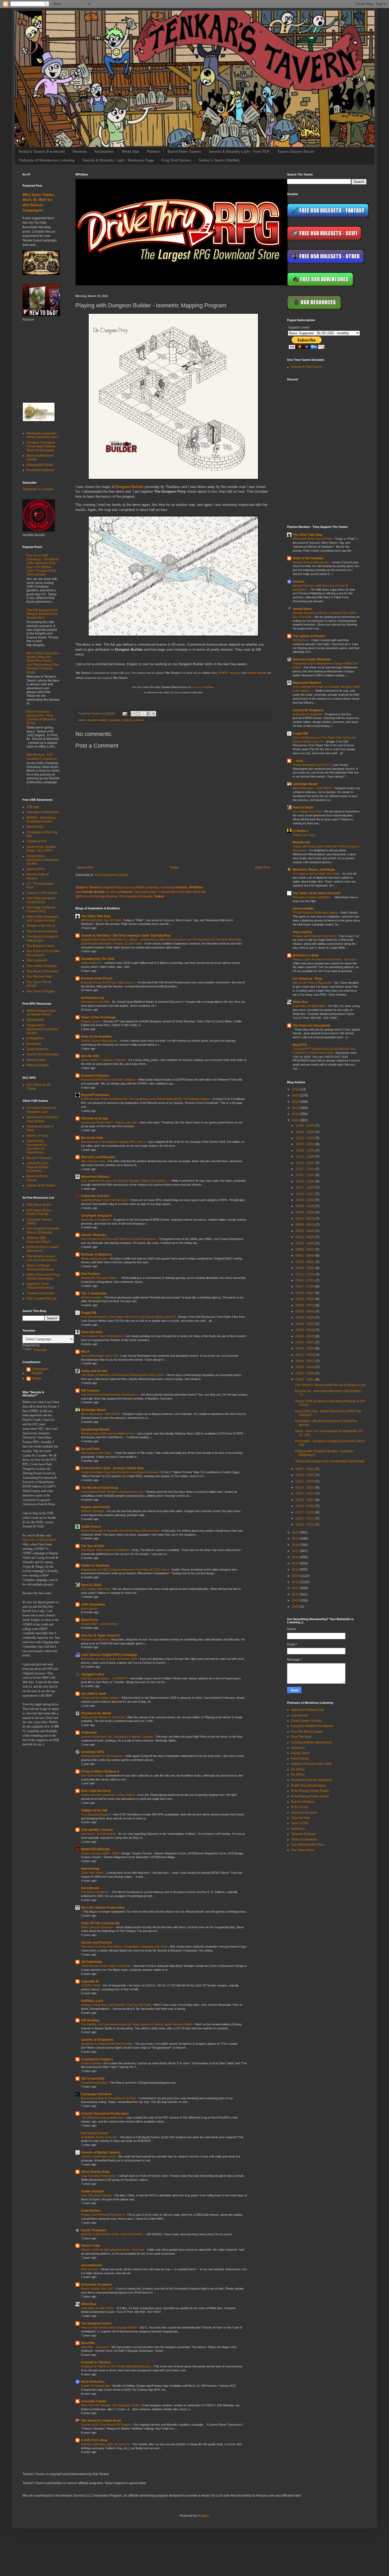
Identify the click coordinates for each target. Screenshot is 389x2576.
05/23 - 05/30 (306, 1318)
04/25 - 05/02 (306, 1342)
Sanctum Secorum (304, 1813)
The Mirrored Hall (39, 977)
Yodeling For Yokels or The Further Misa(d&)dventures (116, 2366)
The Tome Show (303, 1850)
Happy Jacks (300, 1753)
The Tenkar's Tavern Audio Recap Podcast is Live (330, 1385)
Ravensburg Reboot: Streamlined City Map (109, 2098)
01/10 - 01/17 (306, 1518)
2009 (296, 1601)
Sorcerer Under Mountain (312, 659)
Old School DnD (93, 2079)
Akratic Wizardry (94, 1235)
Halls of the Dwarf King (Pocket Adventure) (43, 1276)
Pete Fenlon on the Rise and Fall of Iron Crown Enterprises (119, 1239)
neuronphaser (92, 2265)
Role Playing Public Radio (310, 1791)
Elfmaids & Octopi (94, 1118)
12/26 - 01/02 (306, 1126)
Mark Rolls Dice (93, 2382)
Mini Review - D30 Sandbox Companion (42, 757)
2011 (296, 1588)
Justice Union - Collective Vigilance (104, 1060)
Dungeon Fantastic (95, 1076)
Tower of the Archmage (98, 1017)
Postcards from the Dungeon (312, 1780)
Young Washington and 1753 (100, 1356)
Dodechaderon (37, 1049)
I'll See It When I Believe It (100, 1772)
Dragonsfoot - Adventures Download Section (42, 860)
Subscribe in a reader (38, 489)
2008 (296, 1607)
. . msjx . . (300, 761)
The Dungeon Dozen (96, 2323)
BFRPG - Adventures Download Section (41, 820)
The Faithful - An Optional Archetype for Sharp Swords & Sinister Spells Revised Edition (137, 2024)
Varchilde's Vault (93, 1694)
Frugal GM (89, 1313)
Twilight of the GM (94, 1810)
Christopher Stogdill (40, 1371)
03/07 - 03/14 (306, 1469)
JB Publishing (91, 1962)
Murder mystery (92, 1297)
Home (174, 867)
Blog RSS (300, 1045)
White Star (130, 151)
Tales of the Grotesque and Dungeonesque (43, 919)
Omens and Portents (96, 1943)
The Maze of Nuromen (42, 971)
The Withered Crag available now (103, 2118)
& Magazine (35, 1038)
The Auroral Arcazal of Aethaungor (42, 938)
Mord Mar (88, 2343)
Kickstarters (104, 151)
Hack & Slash (91, 1585)
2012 (296, 1582)
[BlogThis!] (138, 714)
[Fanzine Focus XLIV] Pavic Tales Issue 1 (108, 982)
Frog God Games (176, 160)
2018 (296, 1545)
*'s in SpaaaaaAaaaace (96, 1814)
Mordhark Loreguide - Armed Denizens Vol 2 (42, 435)
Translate (40, 1350)
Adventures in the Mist (96, 1002)
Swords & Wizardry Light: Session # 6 (106, 2444)
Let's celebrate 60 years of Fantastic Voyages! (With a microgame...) (125, 1181)
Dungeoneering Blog (94, 2083)
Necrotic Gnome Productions (103, 1908)
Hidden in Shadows (95, 1566)
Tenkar (37, 1378)
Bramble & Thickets (96, 2362)
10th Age (33, 807)
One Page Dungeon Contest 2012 (41, 909)
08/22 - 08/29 (306, 1237)
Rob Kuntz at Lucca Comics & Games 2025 (109, 1659)
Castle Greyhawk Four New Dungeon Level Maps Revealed (120, 1472)
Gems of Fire (36, 869)
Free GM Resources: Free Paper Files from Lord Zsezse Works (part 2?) (129, 1317)
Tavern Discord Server (296, 151)
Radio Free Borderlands (308, 1786)
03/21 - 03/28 (306, 1373)
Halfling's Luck (92, 2001)
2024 (296, 1102)
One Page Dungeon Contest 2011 (41, 900)
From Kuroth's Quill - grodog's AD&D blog (112, 1468)
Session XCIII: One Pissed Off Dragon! (106, 2425)
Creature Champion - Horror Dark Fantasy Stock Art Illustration (42, 446)
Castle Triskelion (94, 2230)
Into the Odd (90, 1056)
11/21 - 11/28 (306, 1157)
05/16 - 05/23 (306, 1324)
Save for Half (300, 1818)
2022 (296, 1114)
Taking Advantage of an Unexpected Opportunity (330, 1461)
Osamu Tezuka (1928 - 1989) (100, 1853)
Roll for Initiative (303, 1802)
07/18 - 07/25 (306, 1268)
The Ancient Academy (42, 931)
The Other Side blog (96, 916)
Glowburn (298, 1748)
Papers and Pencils (96, 1507)
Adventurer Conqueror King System (43, 1119)
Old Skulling (90, 2020)
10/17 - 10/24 (306, 1188)
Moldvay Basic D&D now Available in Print (108, 1433)
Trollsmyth (89, 1733)
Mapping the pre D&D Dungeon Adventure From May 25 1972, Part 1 (125, 1570)
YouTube (208, 687)
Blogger (203, 2516)
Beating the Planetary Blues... (100, 1278)
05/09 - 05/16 (306, 1330)
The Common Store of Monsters (102, 1336)
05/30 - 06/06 (306, 1311)
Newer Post (85, 867)
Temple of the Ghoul (41, 926)
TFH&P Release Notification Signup (316, 912)
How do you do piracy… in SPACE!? (105, 1678)
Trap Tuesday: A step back (99, 2176)
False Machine (92, 1332)
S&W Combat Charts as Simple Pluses (41, 1013)
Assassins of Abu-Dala (43, 812)
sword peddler (303, 909)
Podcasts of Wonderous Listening (47, 160)
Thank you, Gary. (304, 835)
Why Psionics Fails (94, 1161)
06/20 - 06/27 (306, 1293)
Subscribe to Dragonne (96, 1220)
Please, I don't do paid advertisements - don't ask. (113, 2250)
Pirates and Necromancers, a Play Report (108, 1795)
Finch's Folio (90, 2246)
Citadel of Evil (36, 841)
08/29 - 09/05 (306, 1231)
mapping (115, 720)
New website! (90, 2269)
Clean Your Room (93, 1873)
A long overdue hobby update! (100, 1698)
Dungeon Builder (130, 487)
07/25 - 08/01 (306, 1262)
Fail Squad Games (95, 2133)
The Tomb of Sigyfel (41, 991)
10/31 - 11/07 (306, 1175)
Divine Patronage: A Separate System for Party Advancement (120, 1531)
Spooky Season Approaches (100, 1041)
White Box (89, 2304)
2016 (296, 1557)
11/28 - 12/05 (306, 1150)
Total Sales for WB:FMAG (98, 2308)
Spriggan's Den (92, 1674)
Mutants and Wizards (95, 1639)
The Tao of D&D (93, 1546)
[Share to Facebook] (148, 714)
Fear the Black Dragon (307, 1732)
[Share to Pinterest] (153, 714)
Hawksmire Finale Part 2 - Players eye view (109, 1122)
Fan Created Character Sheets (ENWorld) (43, 1230)
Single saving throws (95, 1258)
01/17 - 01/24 (306, 1512)
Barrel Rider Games (184, 151)
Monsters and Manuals (98, 1157)
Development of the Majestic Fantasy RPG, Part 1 (113, 1142)
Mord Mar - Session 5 (95, 2347)
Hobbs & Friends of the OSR (311, 1764)
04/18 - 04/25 (306, 1348)
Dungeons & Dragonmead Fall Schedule (107, 2044)
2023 (296, 1108)
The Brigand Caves (40, 946)
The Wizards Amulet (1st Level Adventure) (42, 1258)
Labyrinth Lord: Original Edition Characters (38, 1167)
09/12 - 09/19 (306, 1219)
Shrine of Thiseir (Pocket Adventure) (40, 1267)
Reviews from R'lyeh (97, 978)
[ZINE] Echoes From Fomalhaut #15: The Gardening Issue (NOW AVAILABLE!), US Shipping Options (146, 1099)
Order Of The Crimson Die (100, 1923)
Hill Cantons (90, 1391)
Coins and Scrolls (94, 1371)
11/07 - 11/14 (306, 1169)
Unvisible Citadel (94, 2401)
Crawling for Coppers (97, 2059)
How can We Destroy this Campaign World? (110, 2327)
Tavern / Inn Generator (42, 1054)
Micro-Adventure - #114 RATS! (101, 1414)
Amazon (235, 673)
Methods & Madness (96, 1255)
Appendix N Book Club (307, 1710)
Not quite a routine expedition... (313, 897)
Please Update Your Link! (98, 2289)
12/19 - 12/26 (306, 1132)
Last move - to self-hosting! (99, 1834)
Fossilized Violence (40, 470)
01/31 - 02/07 (306, 1500)
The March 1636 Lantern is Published (105, 1550)
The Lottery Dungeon (42, 966)
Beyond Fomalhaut (95, 1095)
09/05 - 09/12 (306, 1225)
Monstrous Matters (95, 1177)
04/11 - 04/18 (306, 1355)
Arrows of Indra (37, 1136)
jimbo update (89, 1608)
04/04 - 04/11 (306, 1361)
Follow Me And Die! (95, 1196)
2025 (296, 1095)
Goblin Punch (91, 1527)
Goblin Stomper (93, 2191)
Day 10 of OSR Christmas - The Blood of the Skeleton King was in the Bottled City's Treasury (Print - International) (42, 565)
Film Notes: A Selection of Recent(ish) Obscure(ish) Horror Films (123, 1375)
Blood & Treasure (39, 1158)
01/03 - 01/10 (306, 1525)
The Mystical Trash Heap (99, 1488)
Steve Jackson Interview (97, 1927)
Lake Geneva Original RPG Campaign (109, 1655)
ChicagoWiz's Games (97, 1830)
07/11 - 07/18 (306, 1274)
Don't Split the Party (96, 1791)
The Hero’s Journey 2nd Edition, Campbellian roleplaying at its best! (125, 1946)
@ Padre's (300, 831)
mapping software (133, 720)
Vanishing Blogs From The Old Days (105, 1200)
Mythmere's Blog (306, 955)
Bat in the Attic (92, 1138)
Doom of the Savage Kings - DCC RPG (41, 849)
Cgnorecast (299, 1715)
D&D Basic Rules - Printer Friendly (40, 1212)
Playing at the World (96, 1713)
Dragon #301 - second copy (99, 1624)
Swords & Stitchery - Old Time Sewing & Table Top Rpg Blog (126, 936)
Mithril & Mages (38, 1065)
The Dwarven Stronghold (311, 1026)
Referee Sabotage (93, 1511)
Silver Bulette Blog (95, 2172)
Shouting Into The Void (98, 959)
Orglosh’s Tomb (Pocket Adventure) (40, 1286)
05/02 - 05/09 (306, 1336)
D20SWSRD (35, 1020)
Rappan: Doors (91, 1021)
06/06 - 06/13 (306, 1305)
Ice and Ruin (90, 1449)
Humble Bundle (257, 673)
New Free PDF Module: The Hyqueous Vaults (111, 2405)
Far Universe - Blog (307, 979)
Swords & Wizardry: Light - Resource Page (118, 160)
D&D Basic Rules (39, 1205)
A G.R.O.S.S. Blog (94, 2440)
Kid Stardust (301, 640)
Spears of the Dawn (41, 1185)
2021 (296, 1120)
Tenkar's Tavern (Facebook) (42, 151)
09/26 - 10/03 (306, 1206)
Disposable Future (40, 465)
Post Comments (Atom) (112, 875)
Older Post (262, 867)
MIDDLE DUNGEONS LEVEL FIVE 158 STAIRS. (113, 2234)
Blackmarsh (35, 827)
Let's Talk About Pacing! (97, 2195)
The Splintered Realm (309, 636)
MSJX (85, 1352)
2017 (296, 1551)
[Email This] (133, 714)
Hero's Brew (300, 1759)
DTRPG (223, 673)
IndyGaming (90, 1869)
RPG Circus (300, 1807)
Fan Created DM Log (42, 1298)
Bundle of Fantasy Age (96, 2386)
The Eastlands (37, 960)
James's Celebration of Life (99, 2156)
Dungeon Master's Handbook (312, 1726)
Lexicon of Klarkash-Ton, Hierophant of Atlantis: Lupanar (117, 1737)
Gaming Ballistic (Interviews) (311, 1742)
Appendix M (90, 1981)
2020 (296, 1532)
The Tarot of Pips (92, 1775)
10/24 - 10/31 (306, 1181)
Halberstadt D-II (92, 963)
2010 (296, 1594)
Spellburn (298, 1829)
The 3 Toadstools (94, 1293)
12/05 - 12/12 (306, 1144)
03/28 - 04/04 (306, 1367)
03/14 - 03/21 (306, 1379)
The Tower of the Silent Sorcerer (317, 893)
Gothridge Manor (94, 1410)
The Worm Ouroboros (96, 1892)
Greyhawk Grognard (96, 1216)
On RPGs (298, 1769)
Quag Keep (89, 1620)
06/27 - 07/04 (306, 1287)
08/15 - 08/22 (306, 1243)
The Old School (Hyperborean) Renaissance (110, 1395)
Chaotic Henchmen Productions (105, 2114)
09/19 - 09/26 (306, 1212)
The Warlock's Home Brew (101, 2421)
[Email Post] (125, 713)
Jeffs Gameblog (93, 1604)
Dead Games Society (306, 1721)
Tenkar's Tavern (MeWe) (219, 160)
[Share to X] (143, 714)
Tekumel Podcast (303, 1834)
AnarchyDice (91, 2211)
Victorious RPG (92, 1752)
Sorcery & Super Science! (101, 1635)
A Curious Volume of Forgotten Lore (41, 1110)
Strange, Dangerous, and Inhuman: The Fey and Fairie (116, 2005)
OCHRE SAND (91, 1985)
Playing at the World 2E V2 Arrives (103, 1717)
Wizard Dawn (36, 1060)
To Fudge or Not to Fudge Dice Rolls (316, 874)
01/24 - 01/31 (306, 1506)
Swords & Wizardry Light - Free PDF (239, 151)
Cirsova (299, 582)
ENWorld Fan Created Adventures (42, 1249)
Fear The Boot (301, 1737)
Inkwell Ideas (302, 609)
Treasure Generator (41, 1293)
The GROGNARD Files (307, 1845)
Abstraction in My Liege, (97, 1453)
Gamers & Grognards (97, 2040)
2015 (296, 1563)
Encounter (34, 1044)
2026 (296, 1089)
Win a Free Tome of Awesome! (313, 983)
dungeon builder (98, 720)
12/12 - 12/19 (306, 1138)
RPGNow (196, 887)
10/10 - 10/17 (306, 1194)
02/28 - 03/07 (306, 1475)
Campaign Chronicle (96, 2094)
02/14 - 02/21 (306, 1487)
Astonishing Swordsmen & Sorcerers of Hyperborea (37, 1147)
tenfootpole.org (92, 998)
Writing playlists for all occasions (102, 1756)
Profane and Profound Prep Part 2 (103, 2215)
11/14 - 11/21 (306, 1163)
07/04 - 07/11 (306, 1280)
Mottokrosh (301, 842)
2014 (296, 1570)
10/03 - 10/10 (306, 1200)
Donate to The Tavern (307, 367)
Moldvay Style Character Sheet (38, 1240)
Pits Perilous (91, 1274)
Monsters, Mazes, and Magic (314, 870)
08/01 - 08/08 (306, 1256)
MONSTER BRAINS (96, 1849)
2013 (296, 1576)
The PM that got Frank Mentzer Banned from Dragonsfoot (42, 614)
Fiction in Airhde (91, 2063)
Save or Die (300, 1823)
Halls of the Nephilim (96, 1037)
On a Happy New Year (96, 1589)
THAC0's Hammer (304, 1840)
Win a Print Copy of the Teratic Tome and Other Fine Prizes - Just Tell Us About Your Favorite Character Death (43, 663)
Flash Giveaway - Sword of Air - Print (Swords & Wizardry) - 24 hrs (42, 717)
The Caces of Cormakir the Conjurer (43, 953)
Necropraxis (90, 1888)
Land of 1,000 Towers (42, 893)
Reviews (80, 151)
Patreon (153, 151)
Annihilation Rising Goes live (99, 2137)
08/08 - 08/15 (306, 1249)
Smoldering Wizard (95, 1429)
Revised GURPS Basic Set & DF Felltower (109, 1080)
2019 (296, 1539)
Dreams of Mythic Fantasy (101, 2152)
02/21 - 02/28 (306, 1481)
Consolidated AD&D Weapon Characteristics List (112, 1492)
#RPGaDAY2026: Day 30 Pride (101, 920)
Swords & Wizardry (38, 1540)
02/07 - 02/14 (306, 1494)
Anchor (196, 687)
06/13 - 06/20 (306, 1299)
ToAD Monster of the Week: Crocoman (106, 1966)
